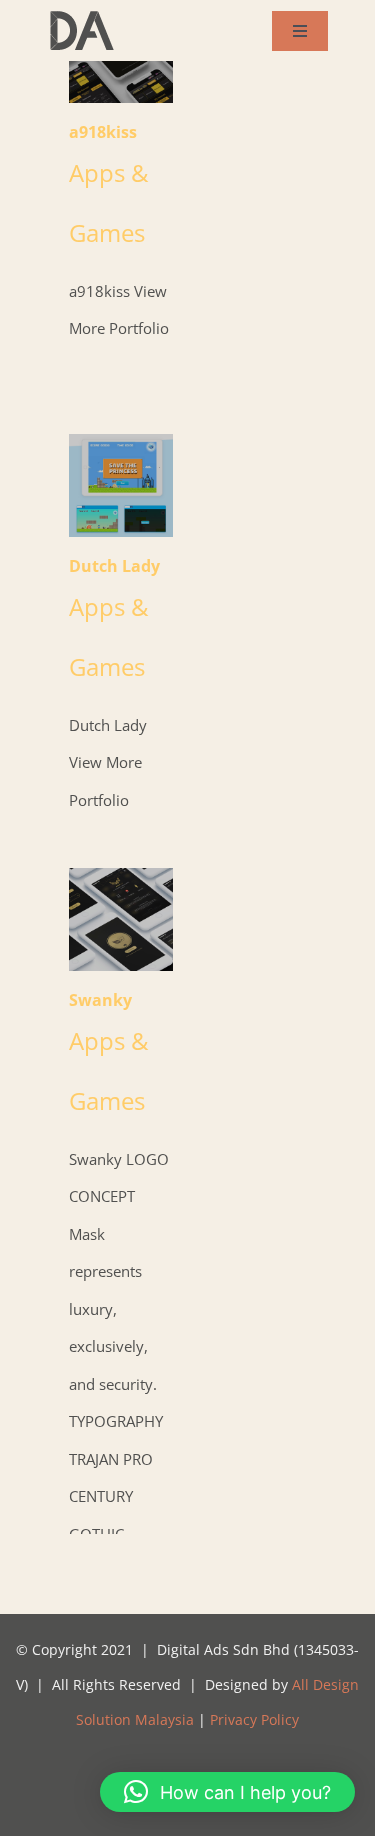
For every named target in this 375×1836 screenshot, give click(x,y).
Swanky (120, 919)
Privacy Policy (254, 1719)
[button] (227, 1792)
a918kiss (103, 132)
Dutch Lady (120, 485)
